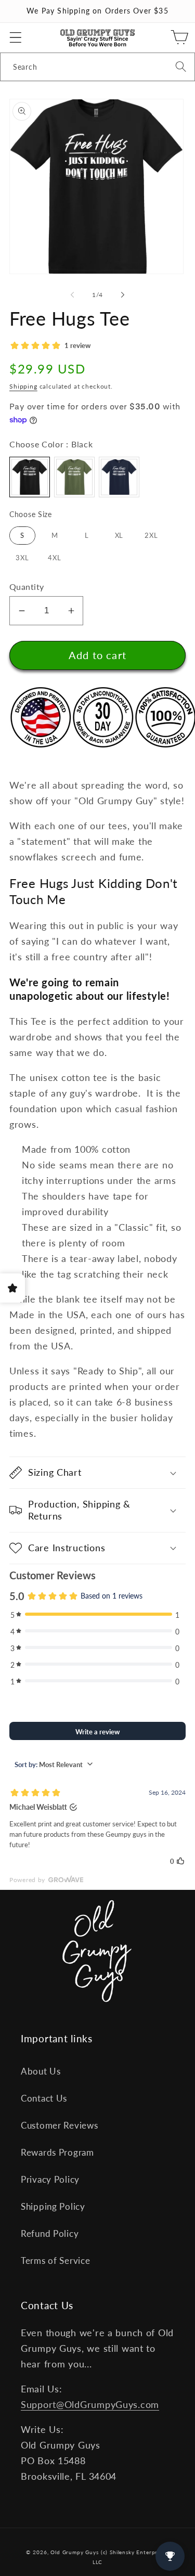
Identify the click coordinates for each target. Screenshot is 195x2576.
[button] (16, 38)
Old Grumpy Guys (75, 2552)
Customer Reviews (60, 2125)
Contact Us (44, 2098)
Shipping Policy (53, 2206)
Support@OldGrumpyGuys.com (90, 2404)
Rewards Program (57, 2152)
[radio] (30, 477)
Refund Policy (50, 2233)
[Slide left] (72, 295)
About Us (41, 2071)
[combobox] (97, 67)
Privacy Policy (50, 2179)
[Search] (181, 67)
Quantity (27, 587)
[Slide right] (123, 295)
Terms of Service (56, 2261)
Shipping (23, 386)
